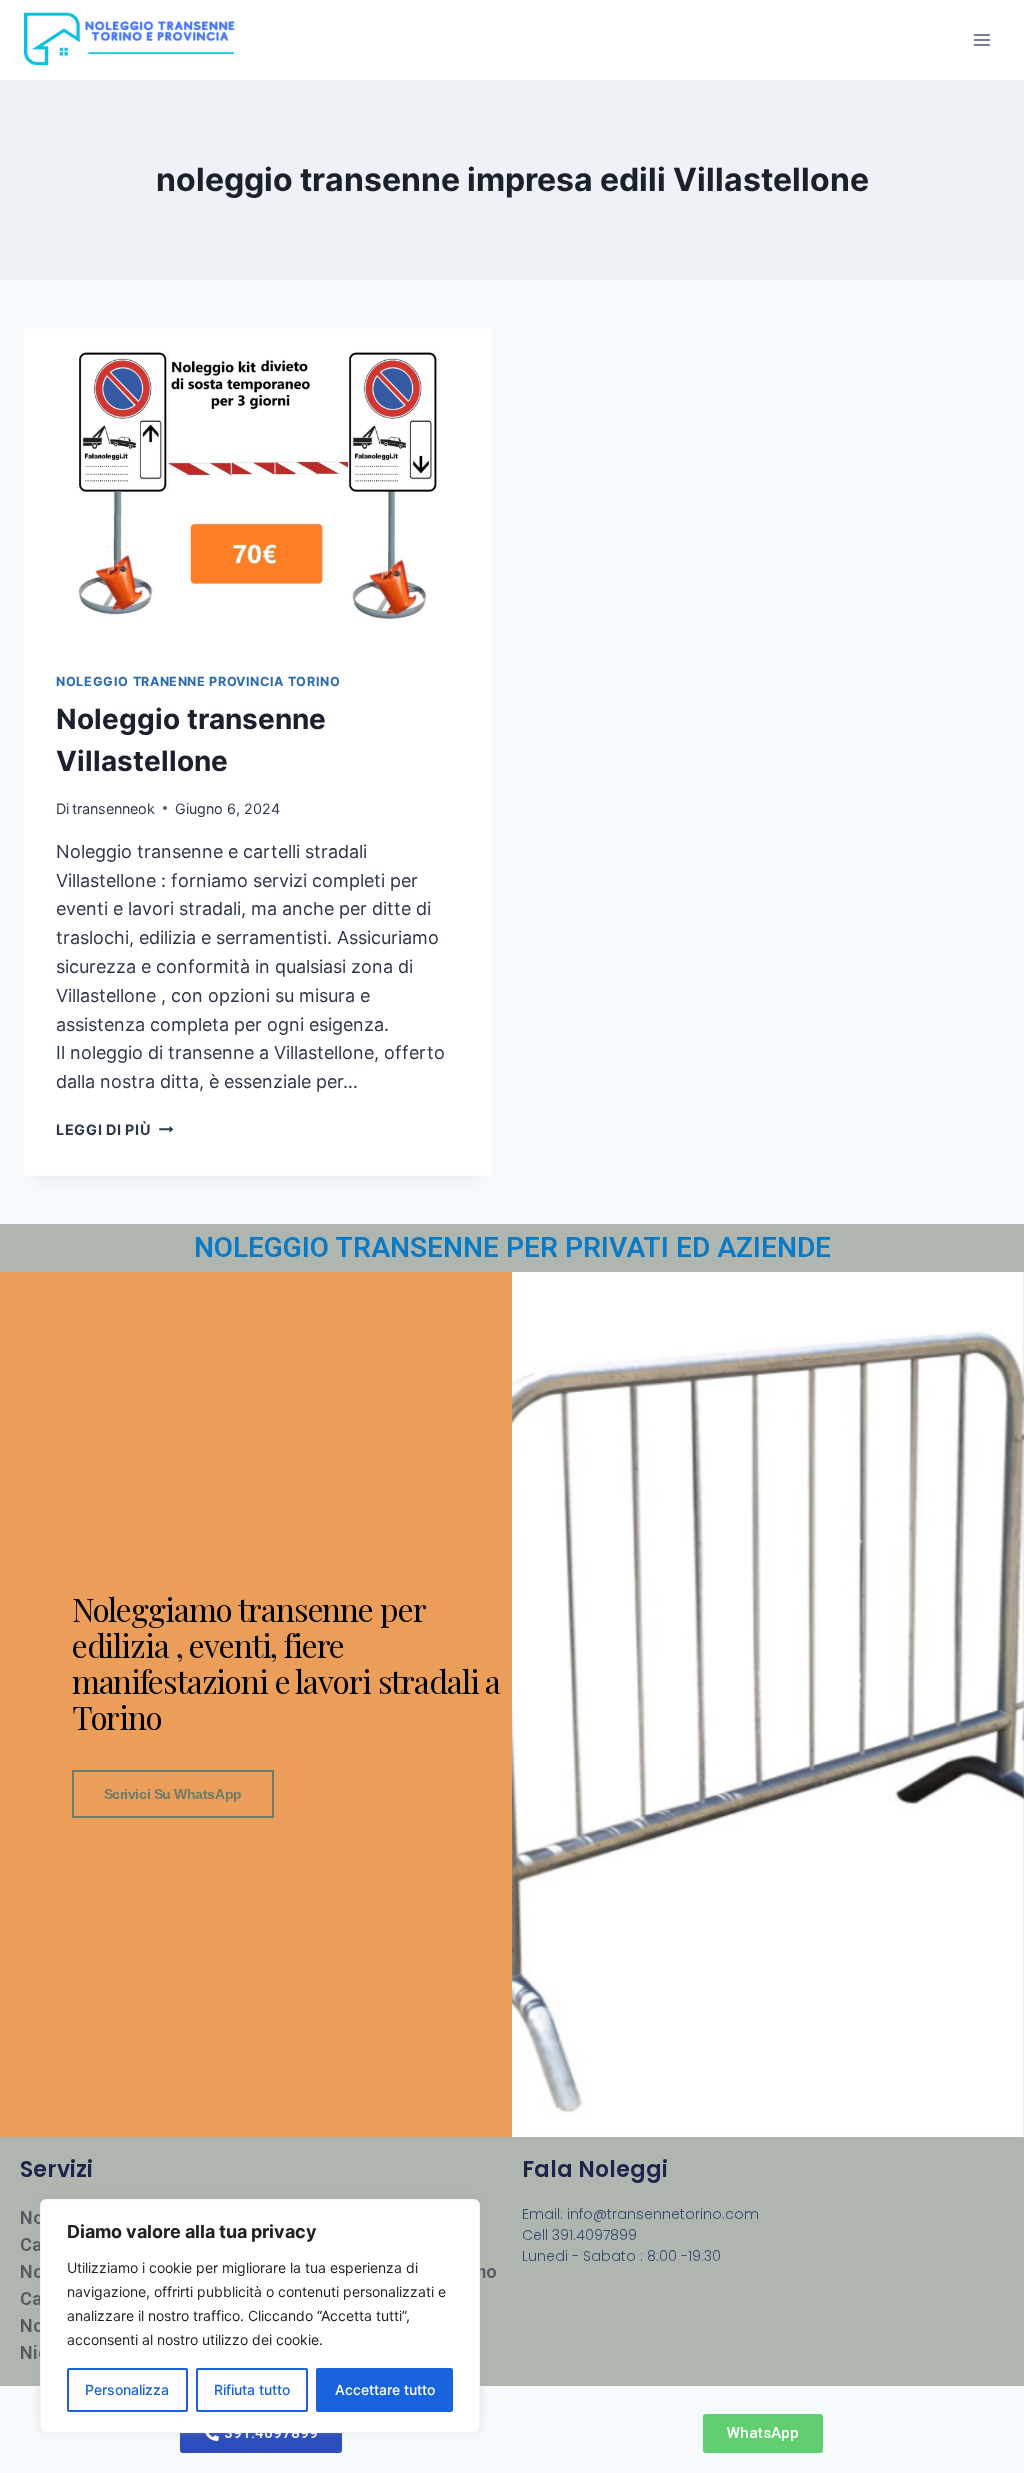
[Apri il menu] (981, 39)
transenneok (113, 808)
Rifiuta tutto (252, 2389)
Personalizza (127, 2389)
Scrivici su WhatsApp (173, 1794)
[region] (260, 2316)
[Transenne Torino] (137, 40)
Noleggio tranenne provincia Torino (198, 681)
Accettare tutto (385, 2389)
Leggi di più (114, 1129)
